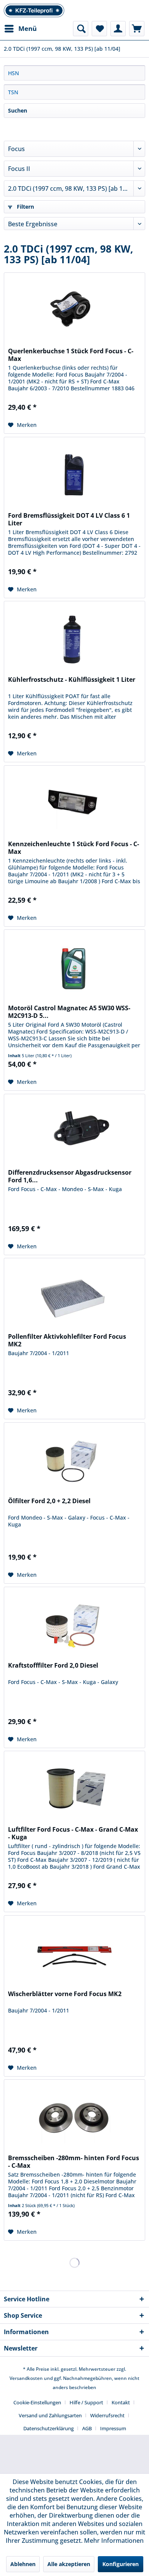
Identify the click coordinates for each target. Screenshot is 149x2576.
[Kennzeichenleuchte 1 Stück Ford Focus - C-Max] (74, 804)
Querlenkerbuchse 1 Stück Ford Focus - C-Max (71, 355)
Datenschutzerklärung (49, 2428)
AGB (87, 2428)
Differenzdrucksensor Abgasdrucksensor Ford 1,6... (70, 1176)
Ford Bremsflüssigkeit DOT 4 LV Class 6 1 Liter (69, 519)
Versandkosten (26, 2378)
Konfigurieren (121, 2564)
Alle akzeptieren (69, 2564)
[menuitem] (20, 29)
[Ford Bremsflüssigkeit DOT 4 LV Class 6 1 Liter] (74, 475)
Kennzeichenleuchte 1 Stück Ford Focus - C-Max (74, 848)
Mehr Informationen (114, 2541)
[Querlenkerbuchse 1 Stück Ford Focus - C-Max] (74, 311)
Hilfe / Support (86, 2402)
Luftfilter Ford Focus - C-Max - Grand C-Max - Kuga (73, 1833)
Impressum (113, 2428)
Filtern (25, 207)
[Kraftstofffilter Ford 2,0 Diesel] (74, 1625)
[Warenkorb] (137, 29)
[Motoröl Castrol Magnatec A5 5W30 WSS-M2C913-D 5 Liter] (74, 968)
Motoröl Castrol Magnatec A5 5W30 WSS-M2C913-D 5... (69, 1012)
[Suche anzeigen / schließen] (81, 29)
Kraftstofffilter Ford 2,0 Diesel (53, 1666)
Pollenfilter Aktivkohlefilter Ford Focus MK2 (67, 1340)
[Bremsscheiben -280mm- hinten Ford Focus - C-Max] (74, 2118)
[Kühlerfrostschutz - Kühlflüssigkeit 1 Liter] (74, 639)
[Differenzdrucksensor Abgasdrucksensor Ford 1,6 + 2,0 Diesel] (74, 1132)
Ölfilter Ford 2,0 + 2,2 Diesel (49, 1501)
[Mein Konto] (118, 29)
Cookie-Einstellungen (37, 2402)
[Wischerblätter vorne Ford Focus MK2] (74, 1954)
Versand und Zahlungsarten (50, 2415)
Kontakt (121, 2402)
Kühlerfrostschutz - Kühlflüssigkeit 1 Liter (72, 680)
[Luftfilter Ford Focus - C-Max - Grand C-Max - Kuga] (74, 1789)
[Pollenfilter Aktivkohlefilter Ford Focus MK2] (74, 1296)
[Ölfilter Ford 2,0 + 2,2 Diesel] (74, 1461)
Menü (28, 28)
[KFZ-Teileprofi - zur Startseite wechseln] (34, 10)
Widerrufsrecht (107, 2415)
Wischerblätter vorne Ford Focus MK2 (65, 1994)
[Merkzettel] (99, 29)
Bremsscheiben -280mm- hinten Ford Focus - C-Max (74, 2162)
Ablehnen (23, 2564)
